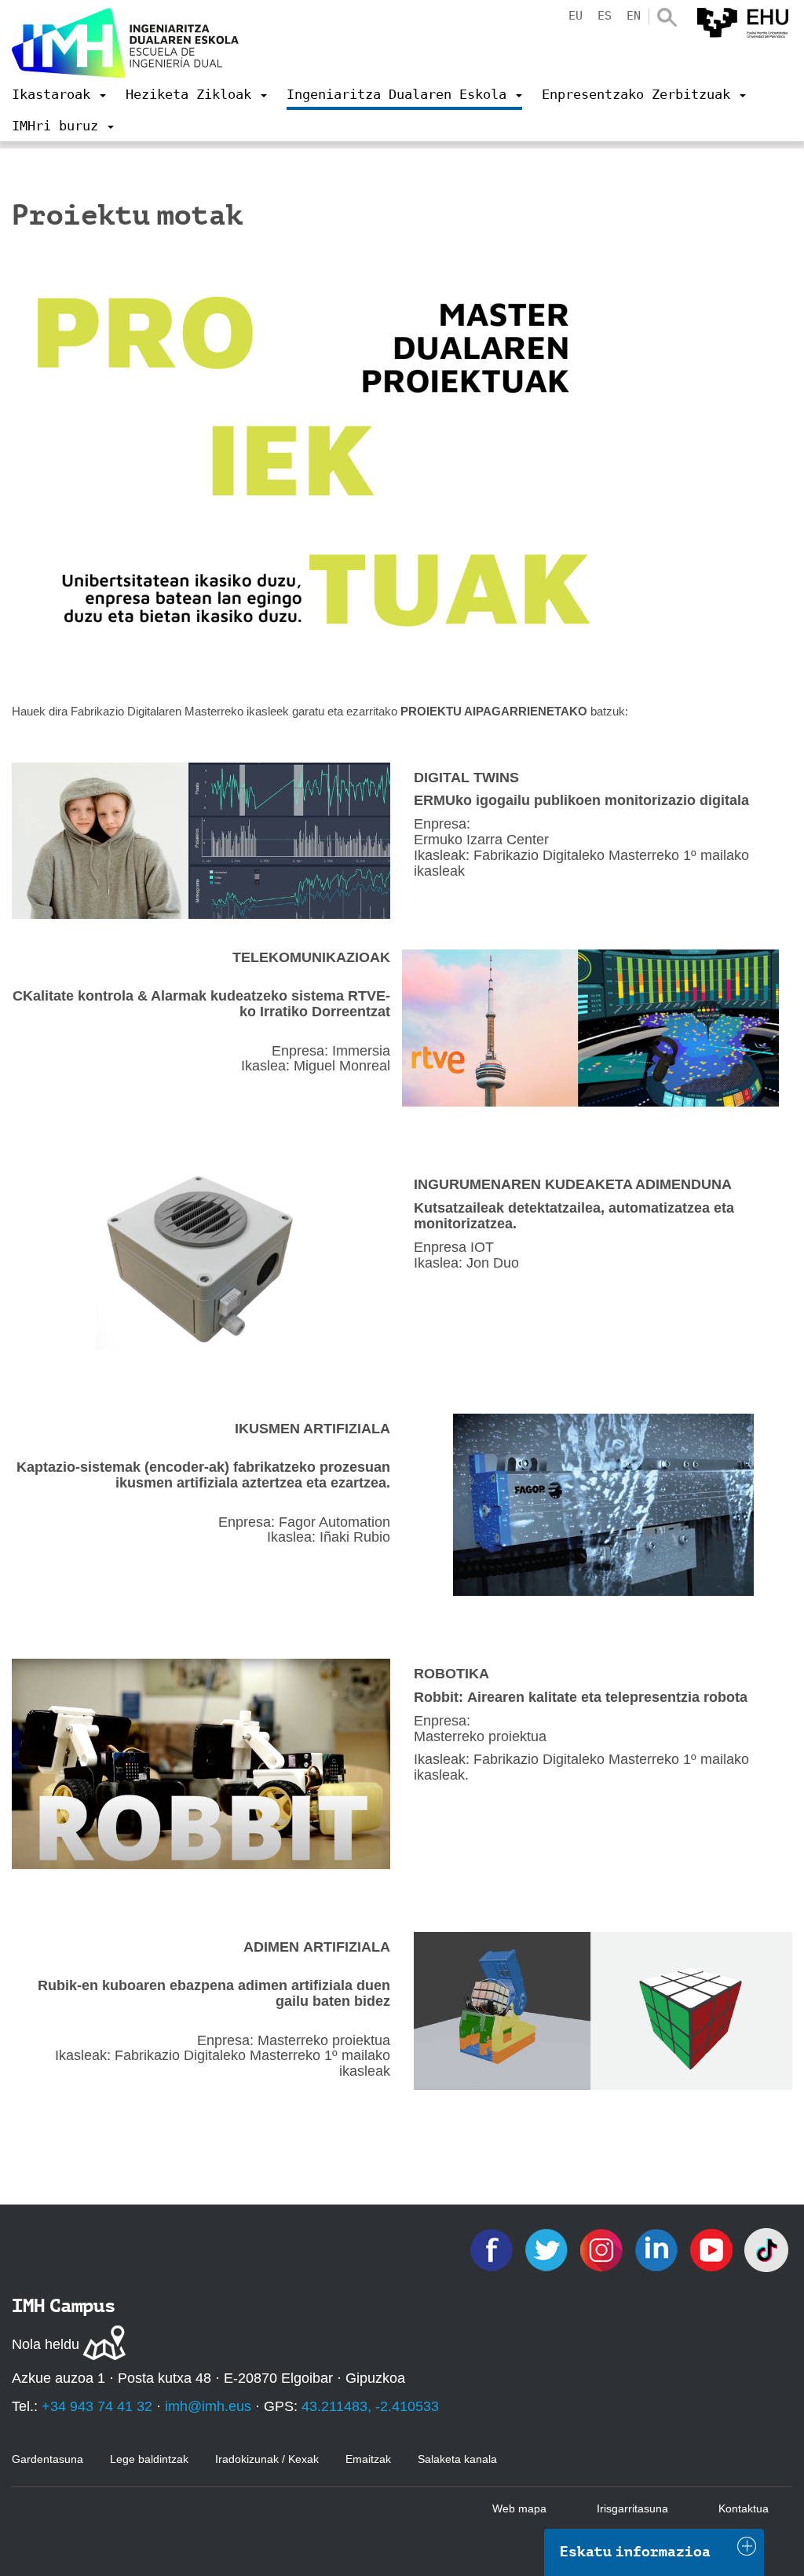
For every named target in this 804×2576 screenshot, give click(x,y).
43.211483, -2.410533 (370, 2406)
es (605, 16)
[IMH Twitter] (548, 2249)
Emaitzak (368, 2459)
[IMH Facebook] (493, 2249)
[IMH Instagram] (603, 2249)
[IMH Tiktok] (766, 2249)
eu (576, 16)
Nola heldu (46, 2344)
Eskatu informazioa (635, 2552)
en (634, 16)
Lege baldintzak (149, 2459)
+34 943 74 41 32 (97, 2406)
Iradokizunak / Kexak (267, 2459)
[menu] (59, 94)
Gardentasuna (48, 2459)
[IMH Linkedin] (658, 2249)
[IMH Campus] (126, 43)
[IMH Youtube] (713, 2249)
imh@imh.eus (208, 2406)
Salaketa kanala (457, 2459)
